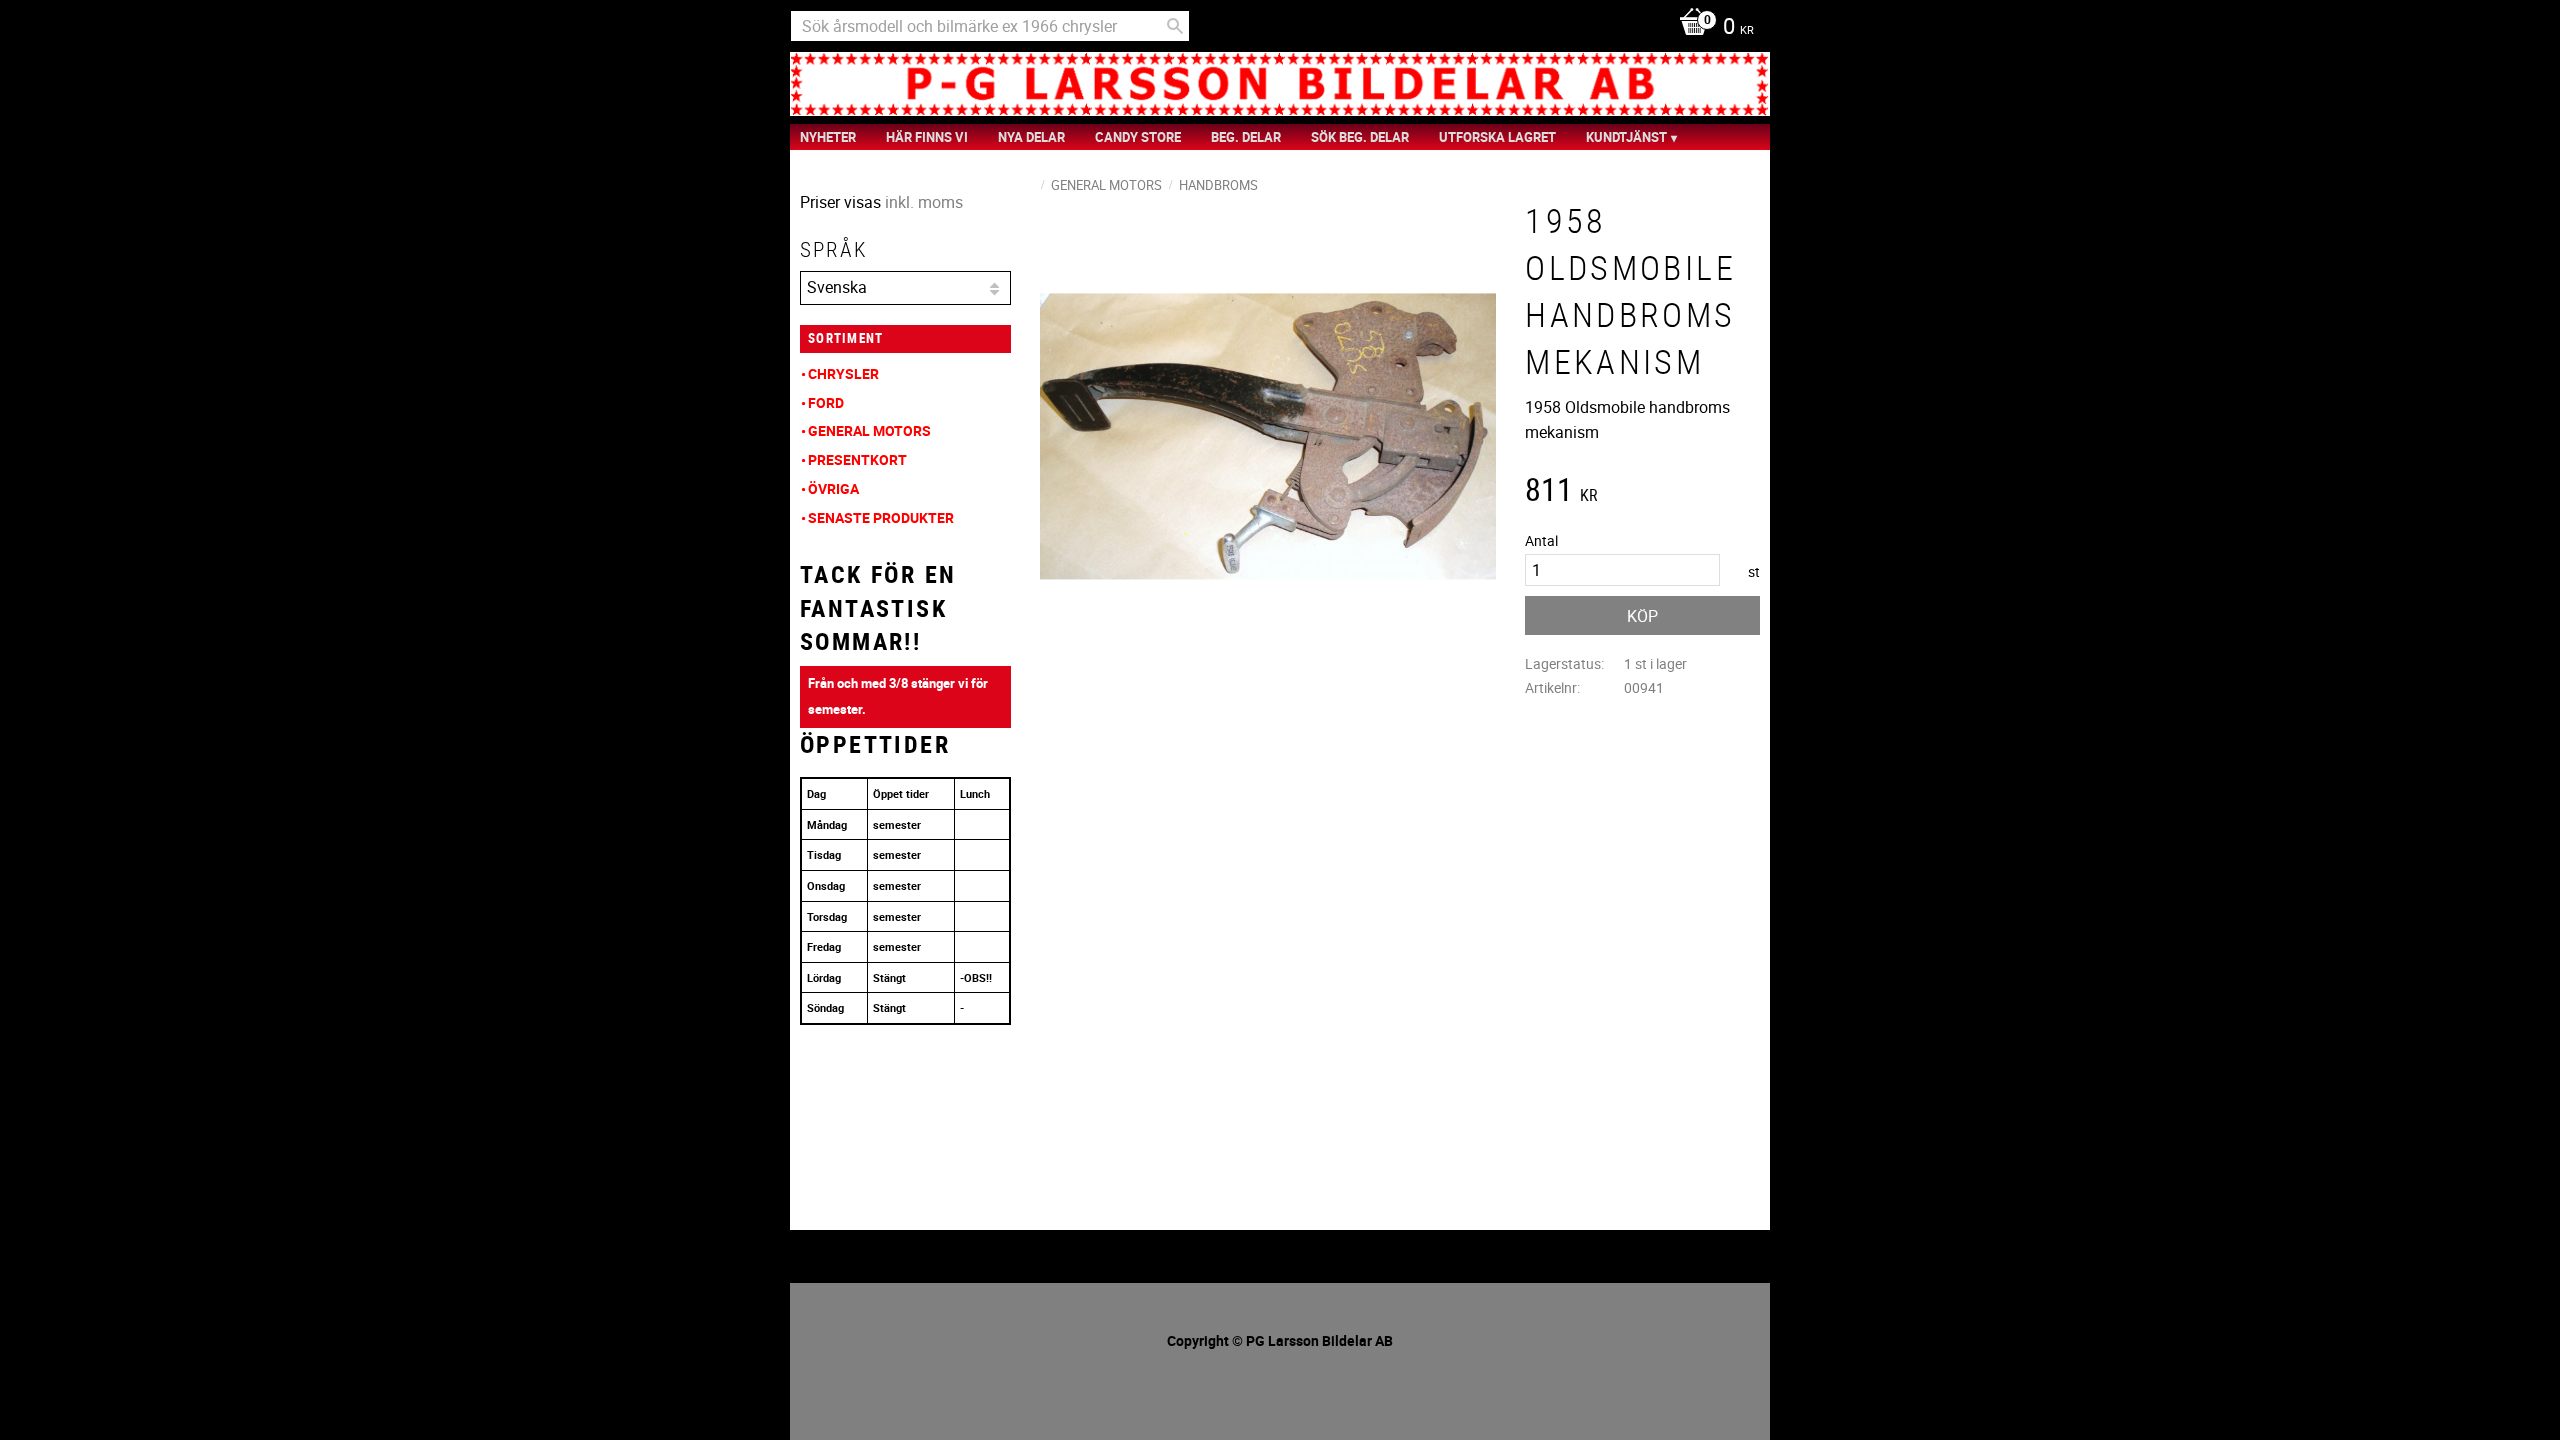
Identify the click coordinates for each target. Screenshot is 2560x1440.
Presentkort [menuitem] (857, 459)
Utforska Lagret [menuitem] (1497, 137)
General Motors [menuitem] (869, 430)
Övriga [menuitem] (833, 488)
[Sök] (1175, 26)
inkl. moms (924, 202)
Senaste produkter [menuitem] (881, 517)
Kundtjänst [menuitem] (1626, 137)
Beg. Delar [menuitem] (1246, 137)
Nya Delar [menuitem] (1031, 137)
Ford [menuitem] (826, 402)
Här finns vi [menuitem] (927, 137)
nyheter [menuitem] (828, 137)
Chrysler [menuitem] (843, 373)
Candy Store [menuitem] (1138, 137)
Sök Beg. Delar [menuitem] (1360, 137)
